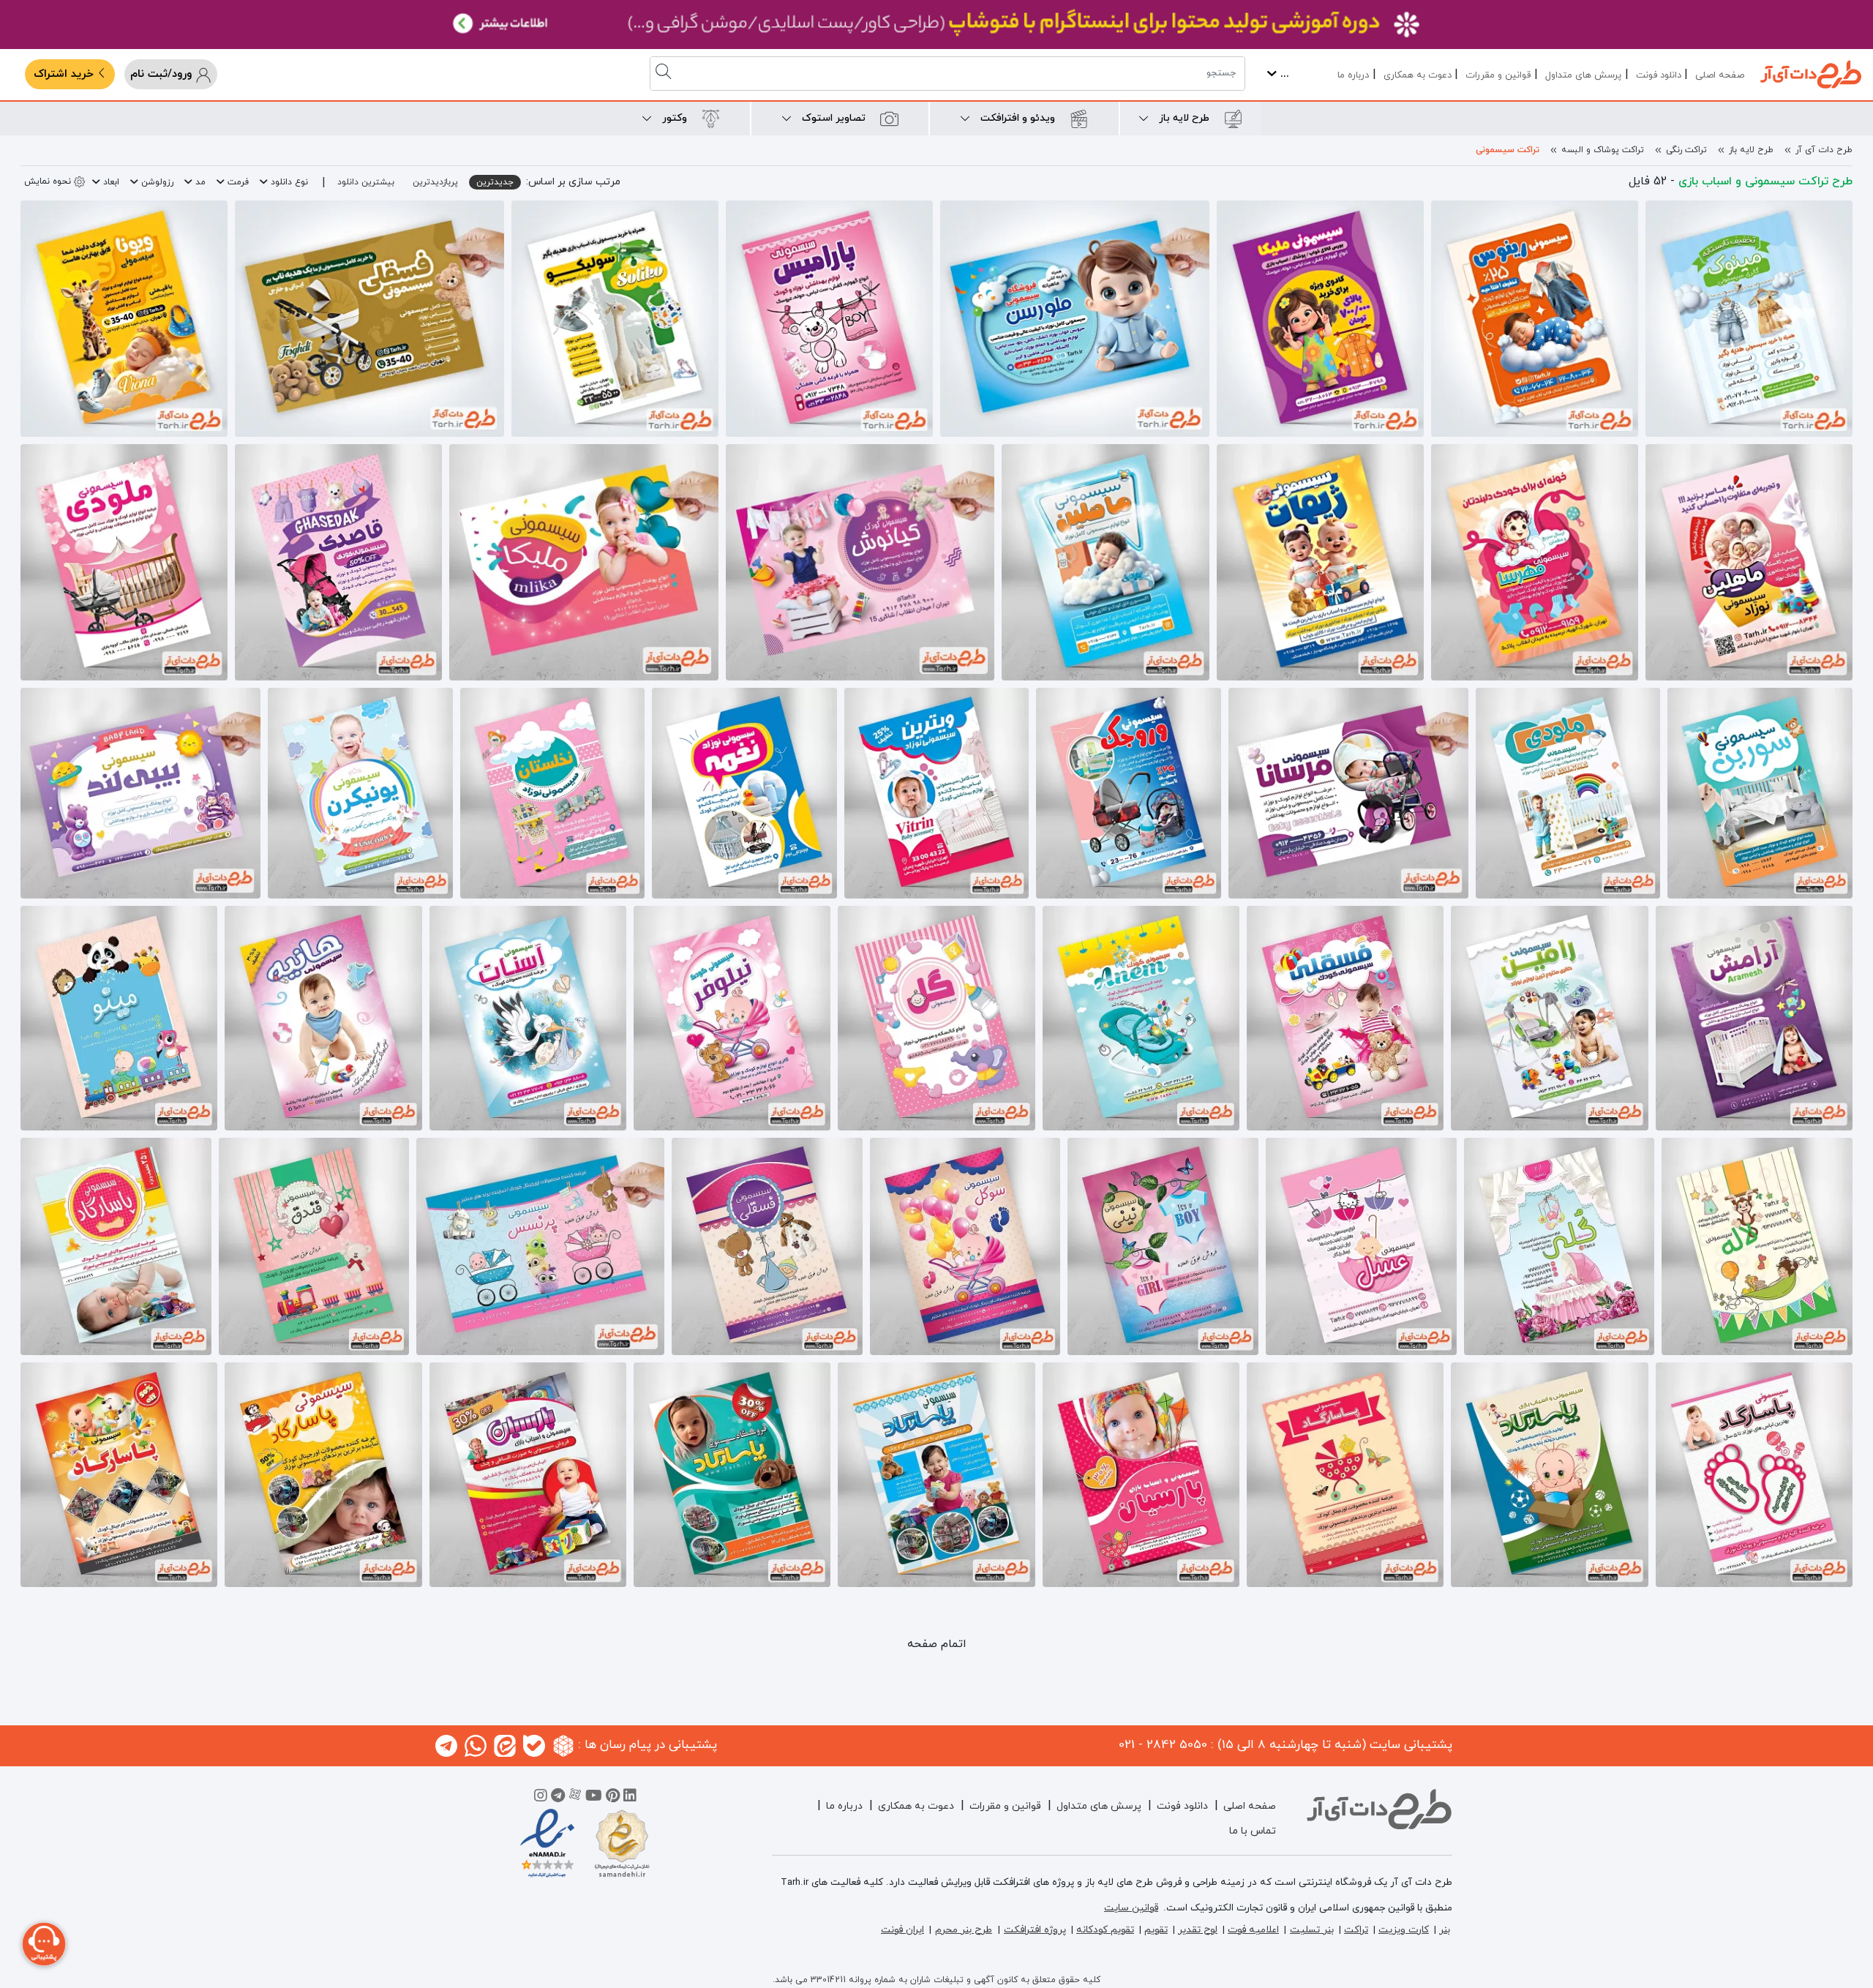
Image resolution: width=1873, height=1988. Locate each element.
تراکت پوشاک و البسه (1603, 150)
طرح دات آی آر (1824, 150)
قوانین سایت (1131, 1908)
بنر (1445, 1930)
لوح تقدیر (1198, 1930)
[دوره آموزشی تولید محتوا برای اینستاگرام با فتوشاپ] (936, 25)
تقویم (1156, 1930)
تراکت (1356, 1930)
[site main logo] (1811, 74)
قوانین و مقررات (1498, 75)
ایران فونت (902, 1930)
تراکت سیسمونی (1508, 150)
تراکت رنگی (1686, 150)
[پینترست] (613, 1798)
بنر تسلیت (1312, 1930)
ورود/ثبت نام (163, 74)
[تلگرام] (558, 1798)
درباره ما (1353, 75)
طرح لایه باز (1751, 150)
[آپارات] (575, 1798)
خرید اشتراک (65, 74)
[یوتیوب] (594, 1798)
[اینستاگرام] (541, 1798)
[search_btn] (665, 74)
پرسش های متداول (1583, 75)
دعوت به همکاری (1418, 75)
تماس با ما (1253, 1831)
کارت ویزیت (1404, 1930)
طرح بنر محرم (964, 1930)
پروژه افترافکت (1035, 1930)
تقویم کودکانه (1105, 1930)
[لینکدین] (630, 1798)
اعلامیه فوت (1253, 1930)
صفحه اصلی (1720, 75)
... (1283, 74)
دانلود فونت (1659, 75)
